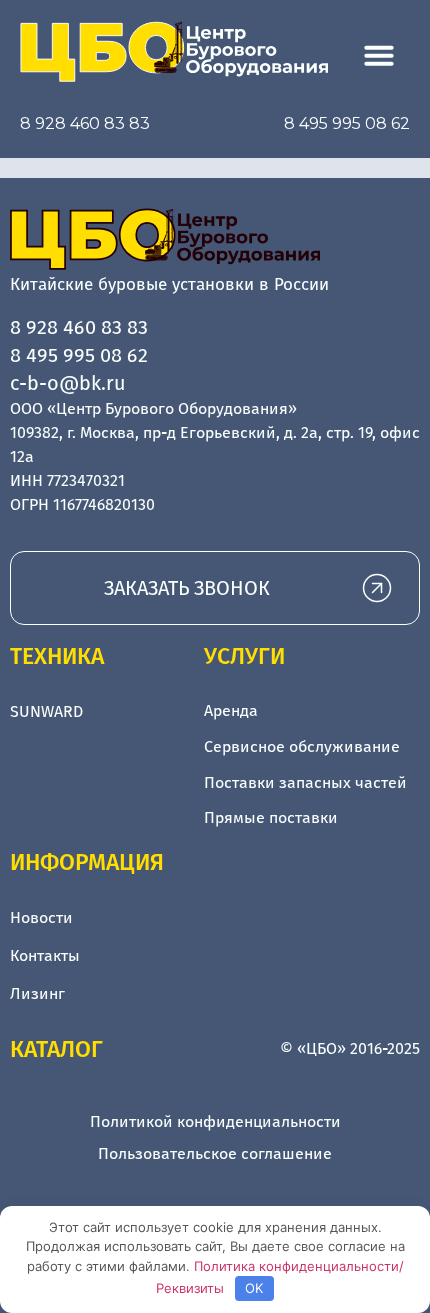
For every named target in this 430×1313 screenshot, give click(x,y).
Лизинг (37, 993)
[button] (379, 55)
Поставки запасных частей (305, 782)
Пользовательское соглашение (215, 1153)
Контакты (45, 955)
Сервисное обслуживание (302, 746)
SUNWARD (46, 711)
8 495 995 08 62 (347, 123)
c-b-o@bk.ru (68, 383)
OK (254, 1288)
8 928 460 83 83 (85, 123)
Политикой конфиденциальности (215, 1121)
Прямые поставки (271, 817)
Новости (41, 917)
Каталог (56, 1049)
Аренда (231, 710)
